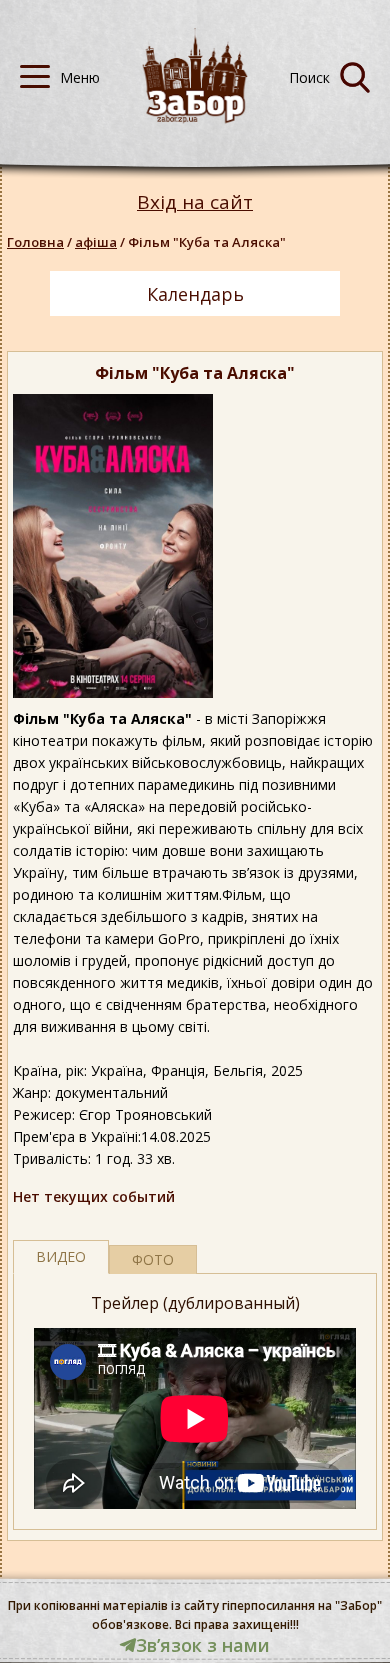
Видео (61, 1256)
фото (153, 1259)
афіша (96, 242)
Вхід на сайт (195, 202)
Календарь (195, 294)
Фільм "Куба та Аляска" (207, 242)
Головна (35, 242)
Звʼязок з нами (203, 1645)
